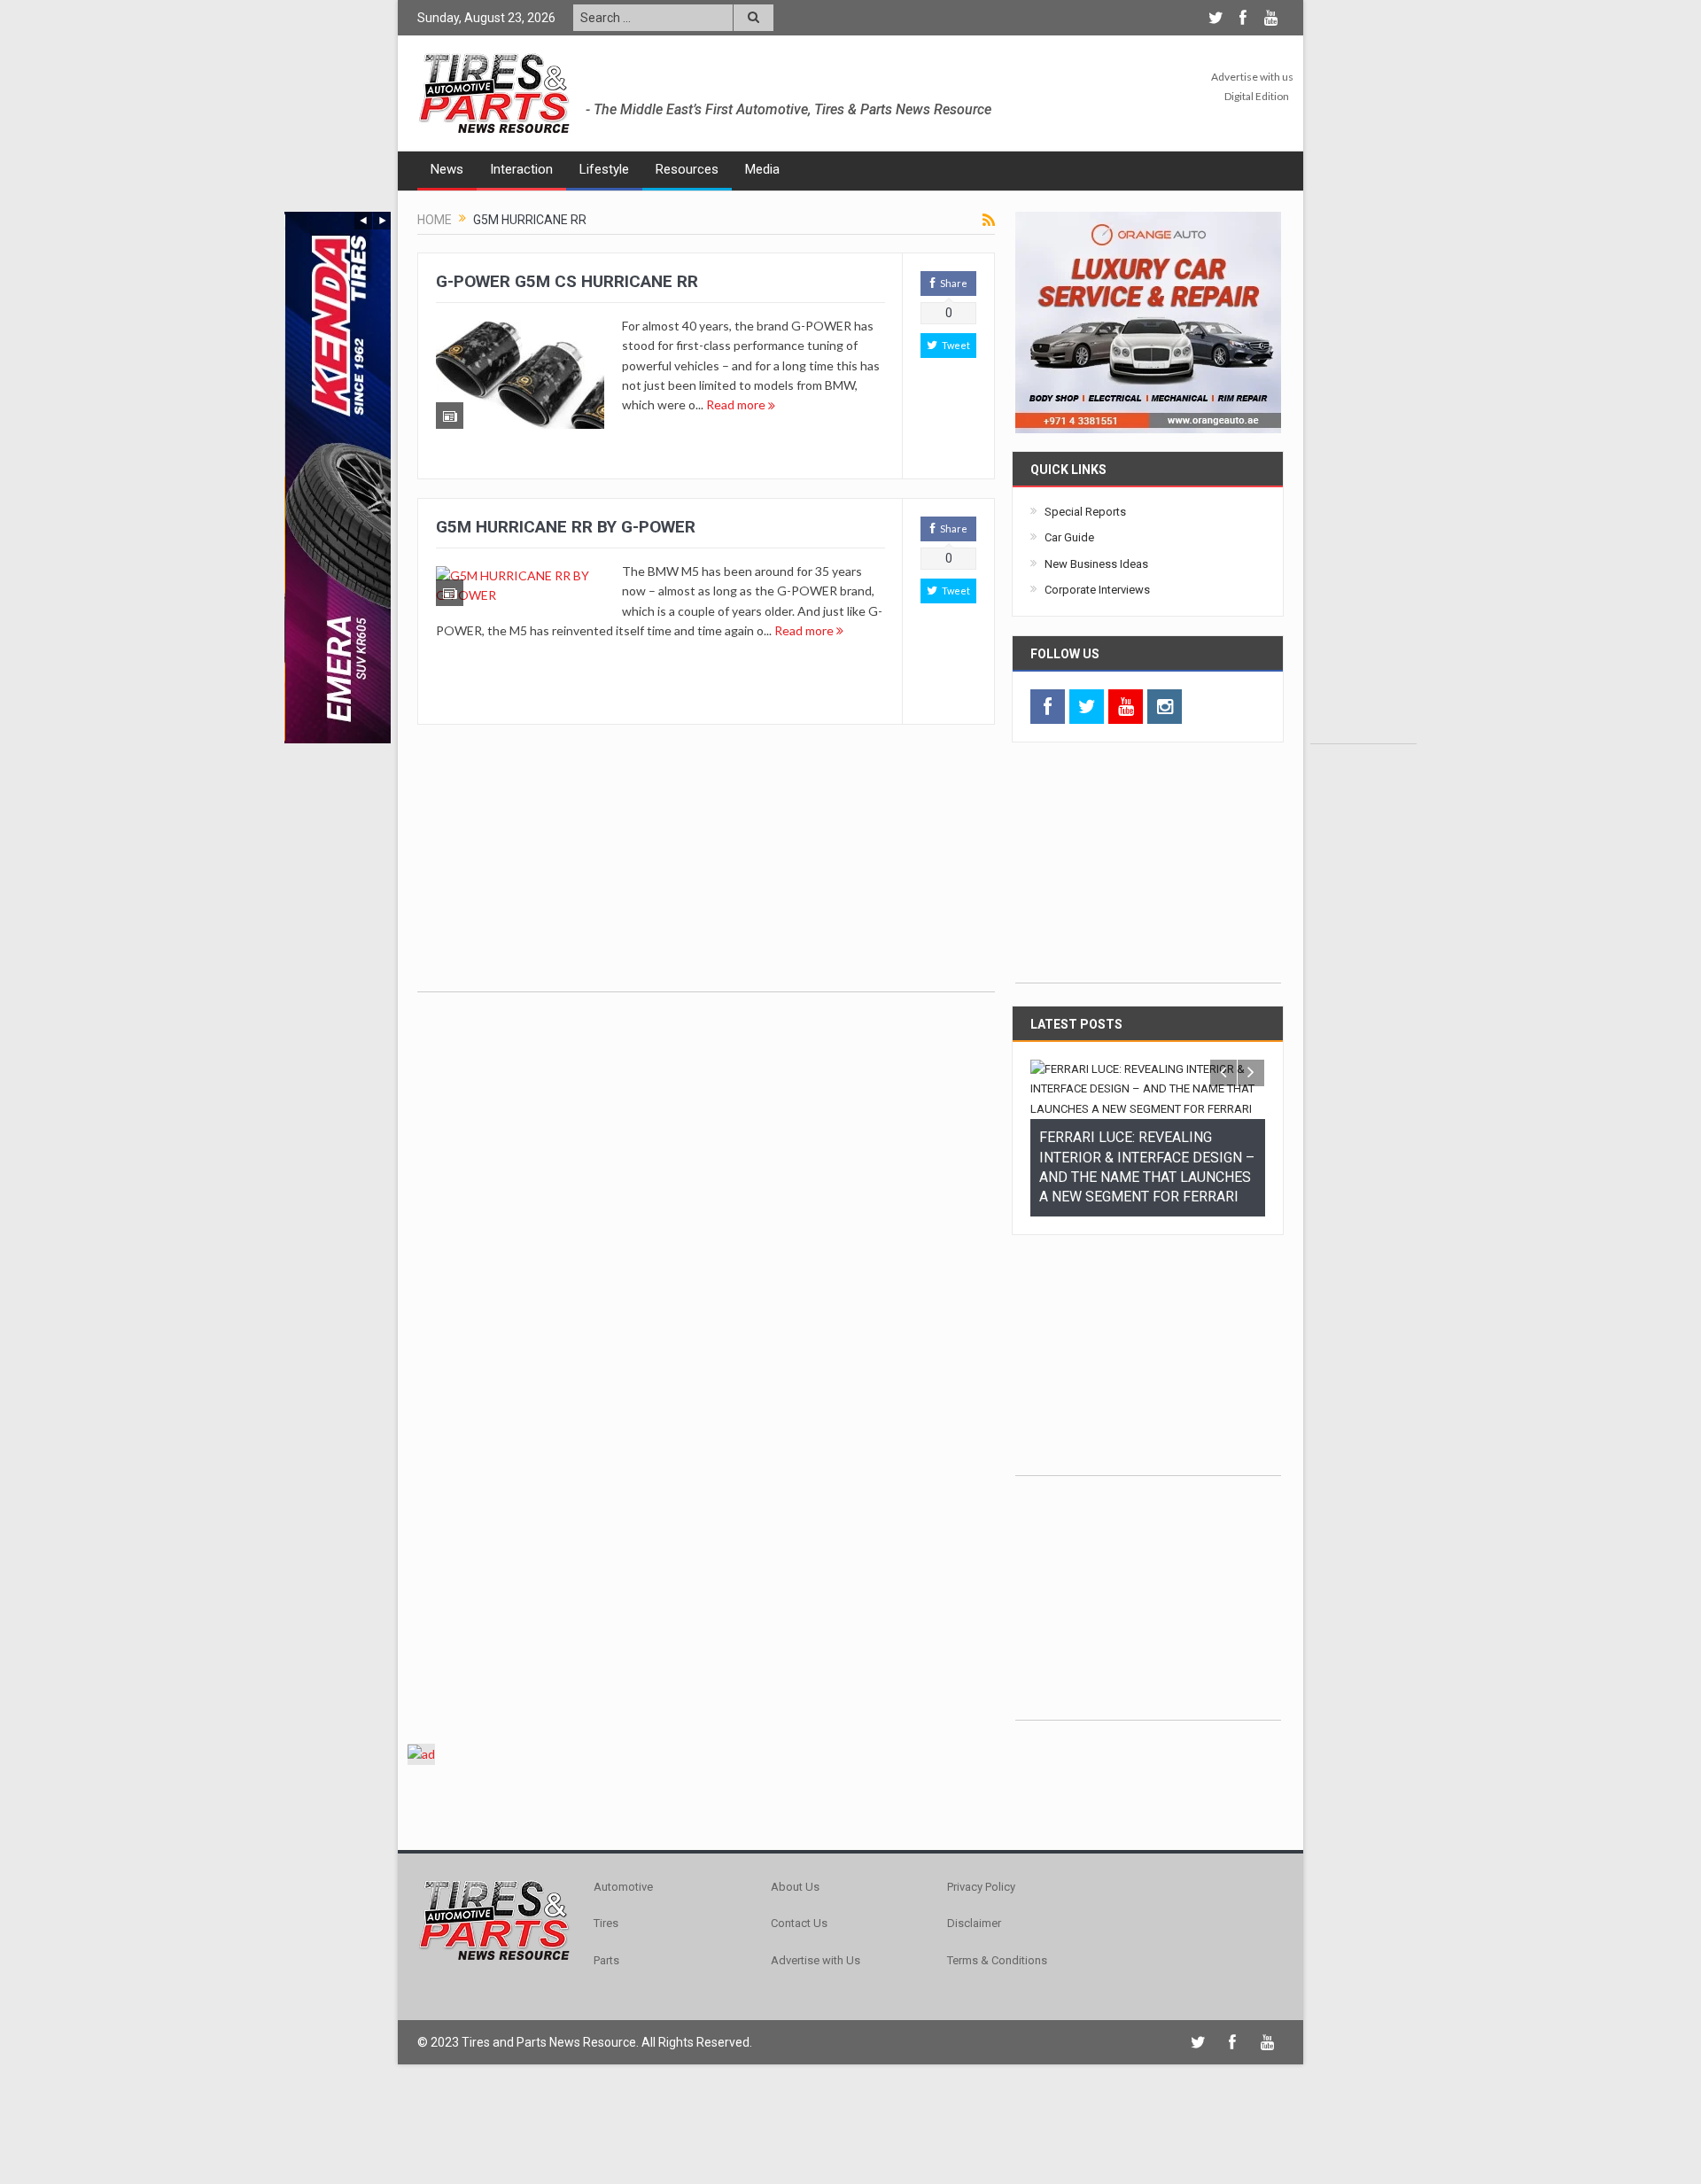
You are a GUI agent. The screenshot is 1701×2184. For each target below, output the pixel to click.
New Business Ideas (1096, 564)
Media (762, 169)
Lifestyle (604, 169)
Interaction (521, 169)
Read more (737, 404)
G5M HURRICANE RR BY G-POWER (566, 527)
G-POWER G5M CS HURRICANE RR (567, 281)
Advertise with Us (816, 2029)
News (447, 169)
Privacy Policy (981, 1956)
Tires (606, 1992)
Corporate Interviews (1097, 590)
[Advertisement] (1363, 478)
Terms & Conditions (997, 2029)
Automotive (623, 1956)
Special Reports (1085, 512)
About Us (795, 1956)
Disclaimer (974, 1992)
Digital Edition (1257, 96)
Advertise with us (1252, 77)
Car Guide (1069, 537)
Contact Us (799, 1992)
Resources (687, 169)
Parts (606, 2029)
